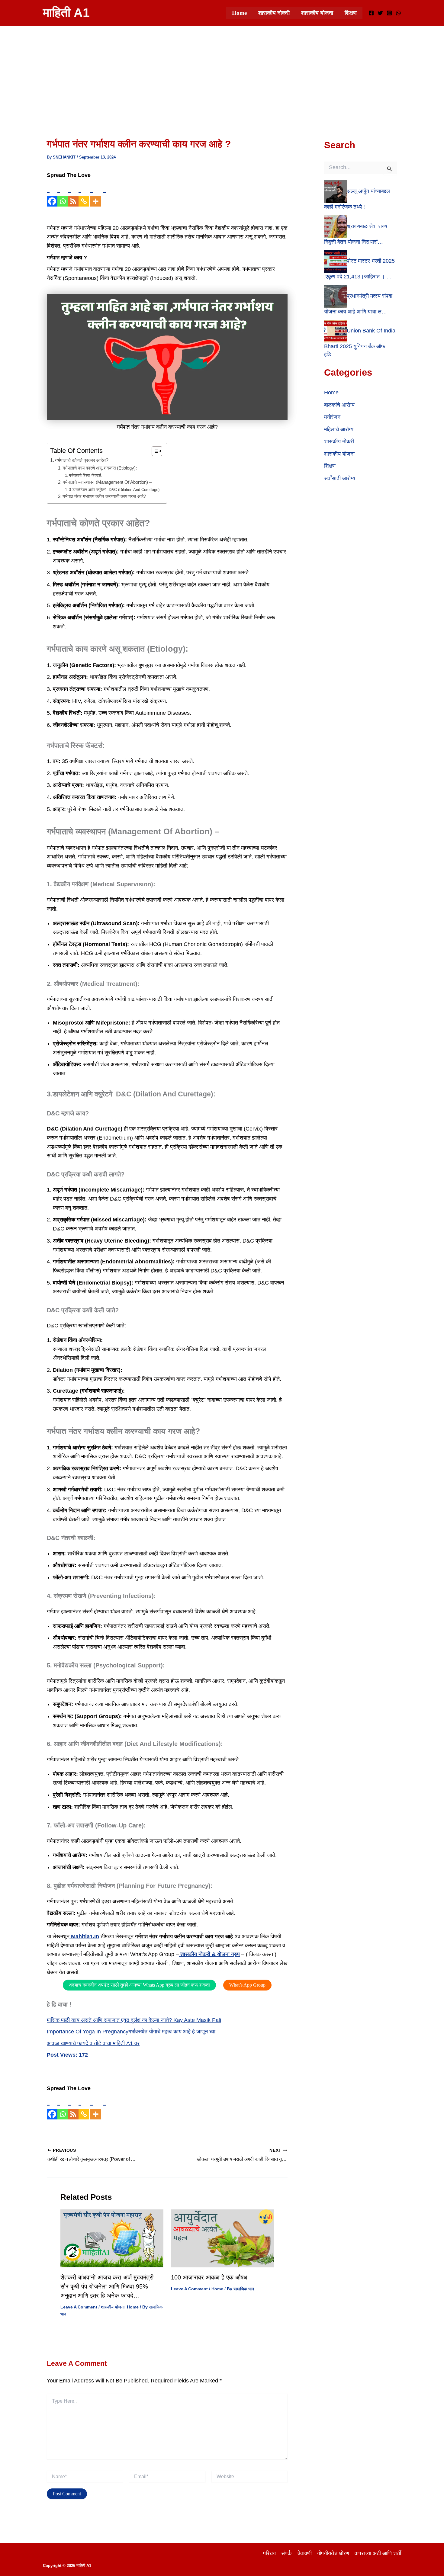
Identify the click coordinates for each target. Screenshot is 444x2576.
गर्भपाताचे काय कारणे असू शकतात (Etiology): (100, 468)
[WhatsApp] (398, 13)
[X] (380, 13)
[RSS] (73, 193)
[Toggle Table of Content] (154, 451)
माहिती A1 (66, 13)
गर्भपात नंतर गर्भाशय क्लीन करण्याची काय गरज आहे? (104, 496)
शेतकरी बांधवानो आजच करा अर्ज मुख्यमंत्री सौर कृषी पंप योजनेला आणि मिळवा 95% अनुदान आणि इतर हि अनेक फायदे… (107, 2286)
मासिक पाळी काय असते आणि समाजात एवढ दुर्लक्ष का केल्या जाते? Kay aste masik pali (134, 2020)
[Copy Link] (84, 193)
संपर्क (286, 2553)
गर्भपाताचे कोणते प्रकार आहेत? (82, 460)
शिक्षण (351, 13)
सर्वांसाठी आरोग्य (340, 478)
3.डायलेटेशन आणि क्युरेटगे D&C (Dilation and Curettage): (115, 490)
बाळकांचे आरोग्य (339, 405)
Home (239, 13)
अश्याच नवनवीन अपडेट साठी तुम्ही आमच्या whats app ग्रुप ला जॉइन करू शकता (139, 1985)
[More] (96, 193)
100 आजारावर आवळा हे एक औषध (209, 2277)
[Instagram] (389, 13)
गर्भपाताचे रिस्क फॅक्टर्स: (86, 475)
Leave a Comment (79, 2307)
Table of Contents (76, 451)
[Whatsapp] (63, 193)
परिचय (269, 2553)
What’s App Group (247, 1985)
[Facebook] (371, 13)
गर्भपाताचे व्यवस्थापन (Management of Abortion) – (107, 482)
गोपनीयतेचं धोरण (333, 2553)
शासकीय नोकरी (274, 13)
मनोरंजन (332, 417)
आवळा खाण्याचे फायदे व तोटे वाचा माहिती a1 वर (93, 2043)
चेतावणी (304, 2553)
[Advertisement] (222, 71)
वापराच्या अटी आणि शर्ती (378, 2553)
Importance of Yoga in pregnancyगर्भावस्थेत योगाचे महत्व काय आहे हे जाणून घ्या (131, 2032)
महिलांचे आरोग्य (339, 429)
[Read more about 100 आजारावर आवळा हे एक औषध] (222, 2238)
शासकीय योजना (317, 13)
